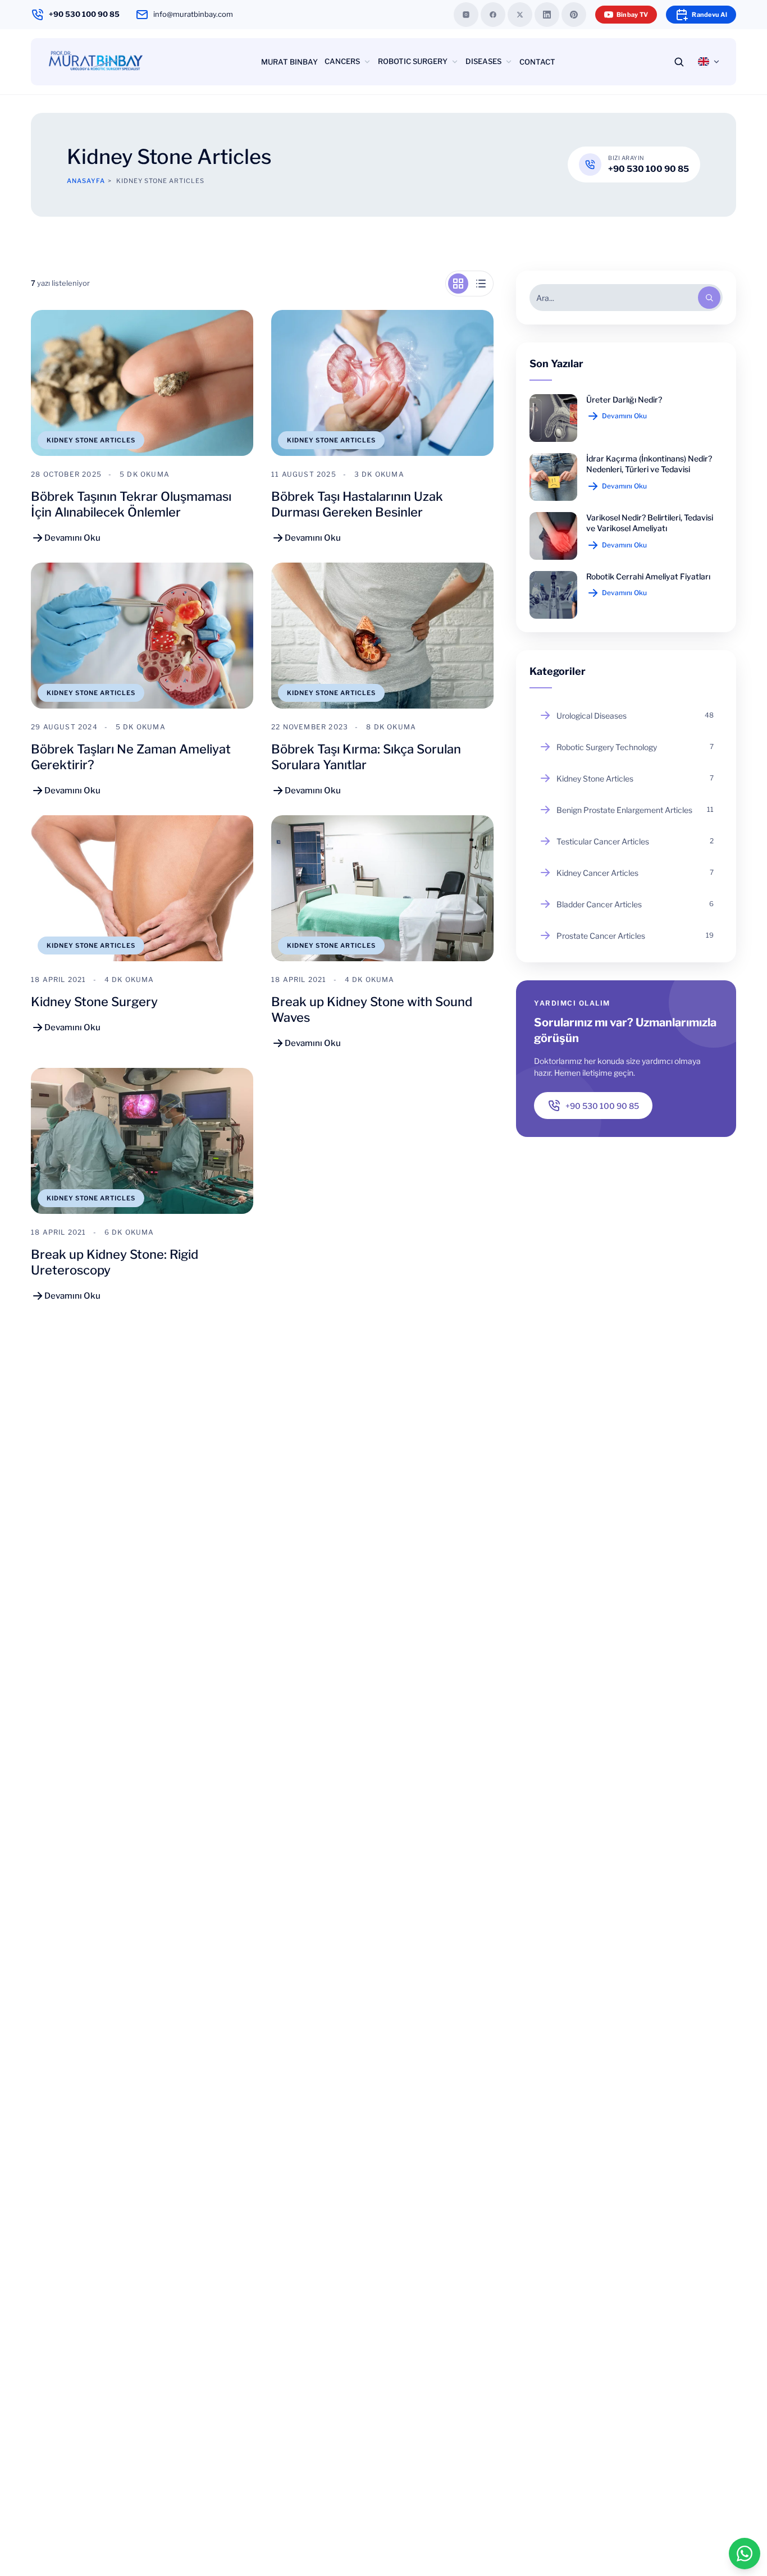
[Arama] (679, 62)
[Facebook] (493, 15)
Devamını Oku (624, 416)
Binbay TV (632, 15)
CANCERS (342, 61)
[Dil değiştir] (709, 62)
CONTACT (537, 62)
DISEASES (483, 61)
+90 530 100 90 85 (84, 14)
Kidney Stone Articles (91, 440)
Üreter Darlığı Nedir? (624, 399)
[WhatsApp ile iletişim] (745, 2554)
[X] (520, 15)
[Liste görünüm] (481, 284)
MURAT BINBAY (289, 62)
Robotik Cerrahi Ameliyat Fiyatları (648, 576)
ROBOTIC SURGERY (413, 61)
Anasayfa (86, 181)
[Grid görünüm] (458, 284)
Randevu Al (709, 15)
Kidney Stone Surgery (94, 1002)
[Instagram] (466, 15)
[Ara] (709, 298)
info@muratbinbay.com (193, 14)
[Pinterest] (574, 15)
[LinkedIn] (547, 15)
